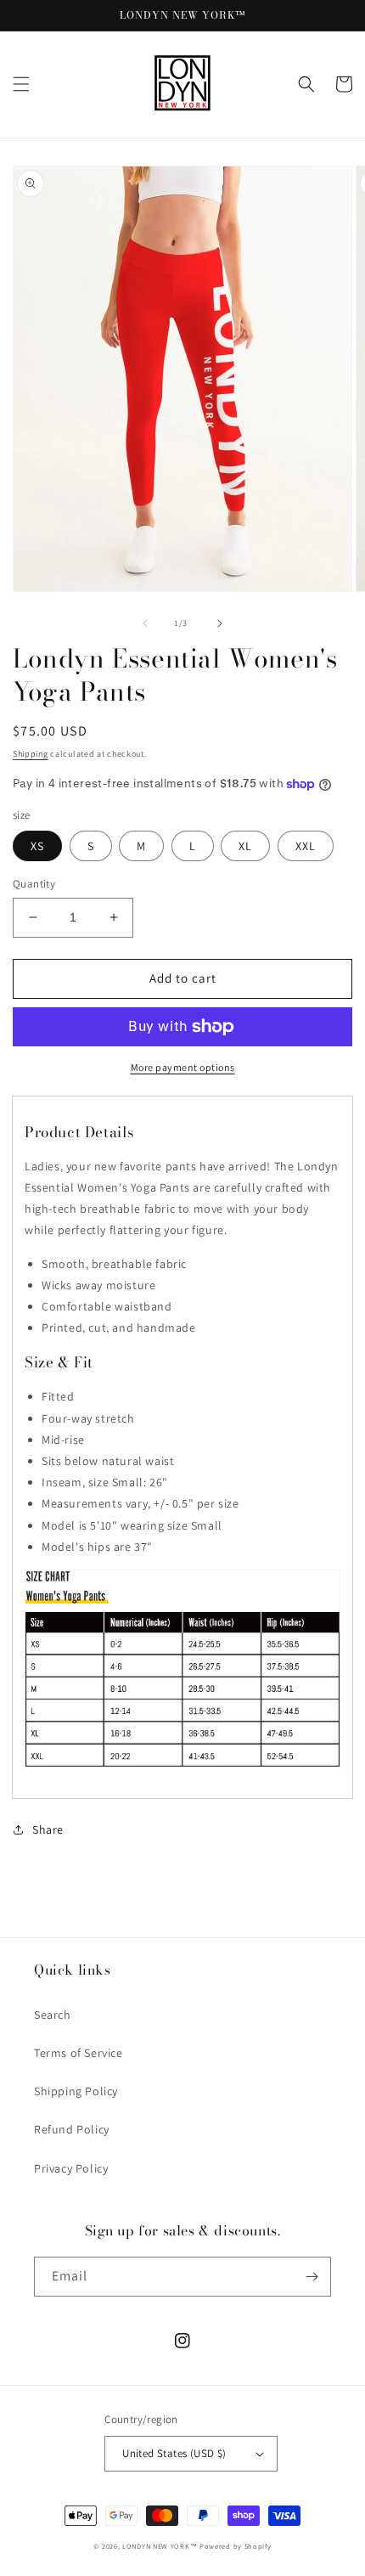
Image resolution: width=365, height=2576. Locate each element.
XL (245, 846)
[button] (21, 84)
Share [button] (48, 1829)
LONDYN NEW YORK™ (160, 2546)
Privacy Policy (71, 2168)
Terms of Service (79, 2053)
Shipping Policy (76, 2091)
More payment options (183, 1067)
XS (37, 846)
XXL (306, 846)
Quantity (34, 884)
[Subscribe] (312, 2277)
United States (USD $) (174, 2453)
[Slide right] (220, 623)
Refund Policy (72, 2129)
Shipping (31, 754)
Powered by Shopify (236, 2546)
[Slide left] (145, 623)
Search (53, 2015)
